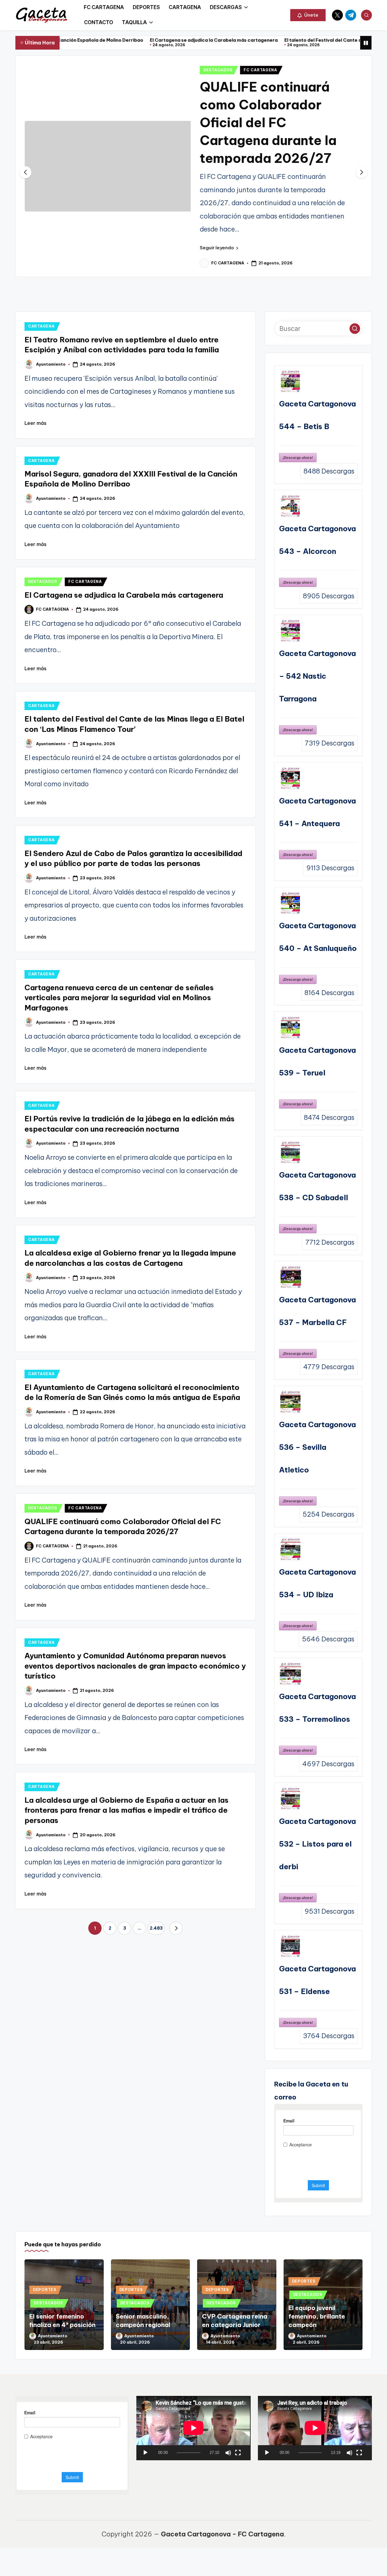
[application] (193, 2414)
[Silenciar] (228, 2438)
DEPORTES (45, 2275)
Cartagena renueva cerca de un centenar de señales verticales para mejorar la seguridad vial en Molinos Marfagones (119, 983)
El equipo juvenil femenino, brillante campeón (317, 2302)
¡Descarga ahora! (298, 443)
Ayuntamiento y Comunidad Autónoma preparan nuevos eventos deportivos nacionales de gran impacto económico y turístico (135, 1651)
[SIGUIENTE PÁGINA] (176, 1914)
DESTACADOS (218, 70)
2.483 (156, 1914)
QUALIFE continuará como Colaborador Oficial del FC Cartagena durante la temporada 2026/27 (268, 122)
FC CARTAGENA (260, 70)
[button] (308, 15)
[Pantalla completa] (238, 2438)
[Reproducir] (145, 2438)
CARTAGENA (41, 312)
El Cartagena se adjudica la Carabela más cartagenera (126, 40)
